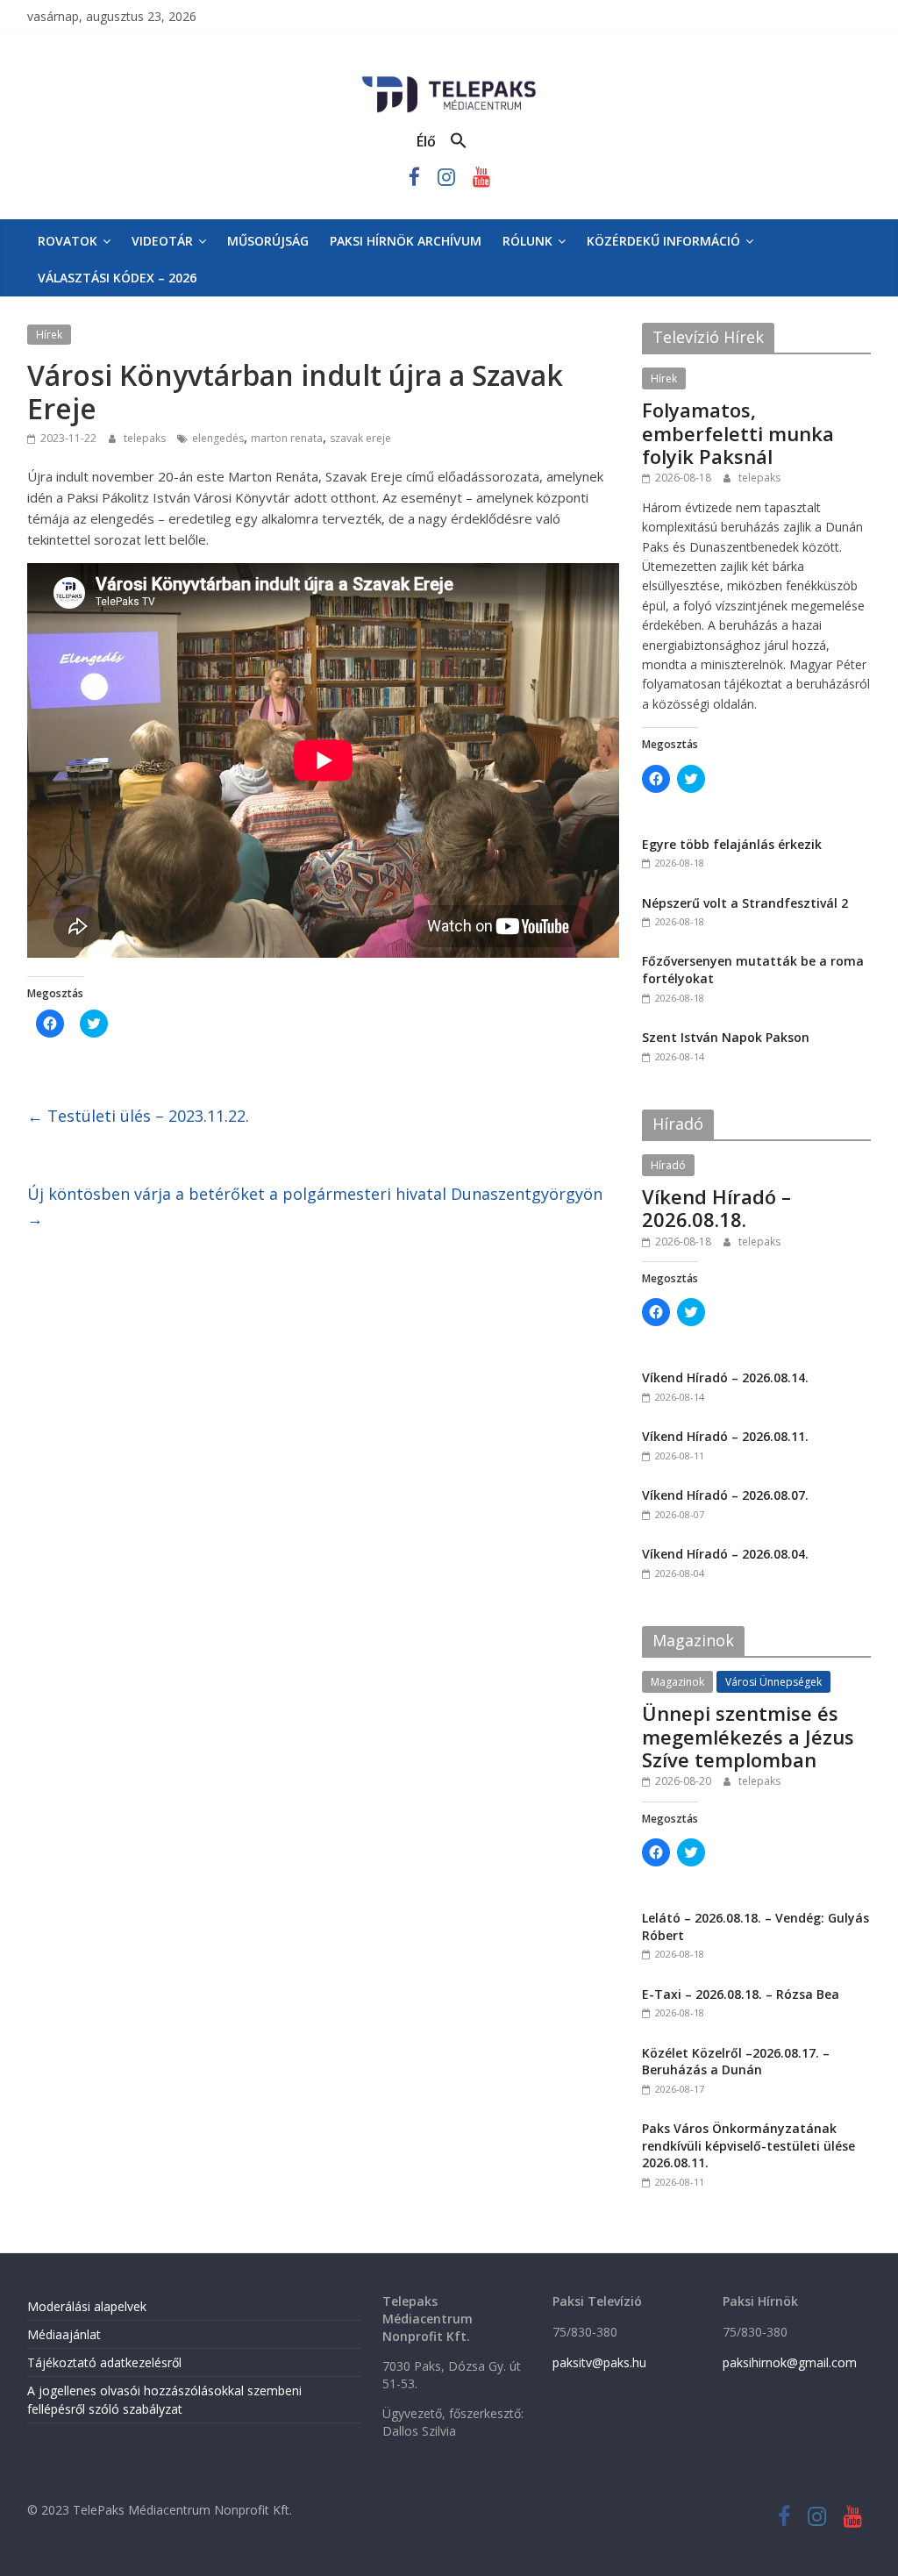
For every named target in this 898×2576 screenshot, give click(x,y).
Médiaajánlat (64, 2334)
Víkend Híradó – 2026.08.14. (725, 1377)
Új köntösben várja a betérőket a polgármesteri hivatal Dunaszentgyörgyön (315, 1206)
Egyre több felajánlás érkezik (732, 844)
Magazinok (677, 1682)
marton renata (287, 438)
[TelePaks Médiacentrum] (449, 80)
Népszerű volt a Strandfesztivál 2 (745, 903)
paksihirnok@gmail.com (790, 2362)
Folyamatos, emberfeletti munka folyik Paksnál (738, 433)
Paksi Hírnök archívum (406, 241)
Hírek (49, 335)
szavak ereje (360, 438)
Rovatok (68, 241)
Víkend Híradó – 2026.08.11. (725, 1436)
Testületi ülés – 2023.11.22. (138, 1116)
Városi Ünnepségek (773, 1682)
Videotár (162, 241)
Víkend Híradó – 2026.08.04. (725, 1554)
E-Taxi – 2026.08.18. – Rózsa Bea (741, 1994)
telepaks (146, 438)
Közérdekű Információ (663, 241)
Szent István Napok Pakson (726, 1037)
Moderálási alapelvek (87, 2306)
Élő (426, 141)
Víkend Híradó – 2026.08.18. (716, 1208)
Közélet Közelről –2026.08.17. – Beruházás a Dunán (736, 2062)
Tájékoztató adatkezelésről (104, 2362)
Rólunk (527, 241)
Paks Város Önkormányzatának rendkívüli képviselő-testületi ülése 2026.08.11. (748, 2145)
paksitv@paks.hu (599, 2362)
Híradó (668, 1165)
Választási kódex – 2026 (117, 278)
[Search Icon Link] (459, 141)
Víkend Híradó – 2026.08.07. (725, 1495)
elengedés (218, 438)
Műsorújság (268, 241)
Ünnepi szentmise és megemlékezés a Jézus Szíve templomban (748, 1736)
